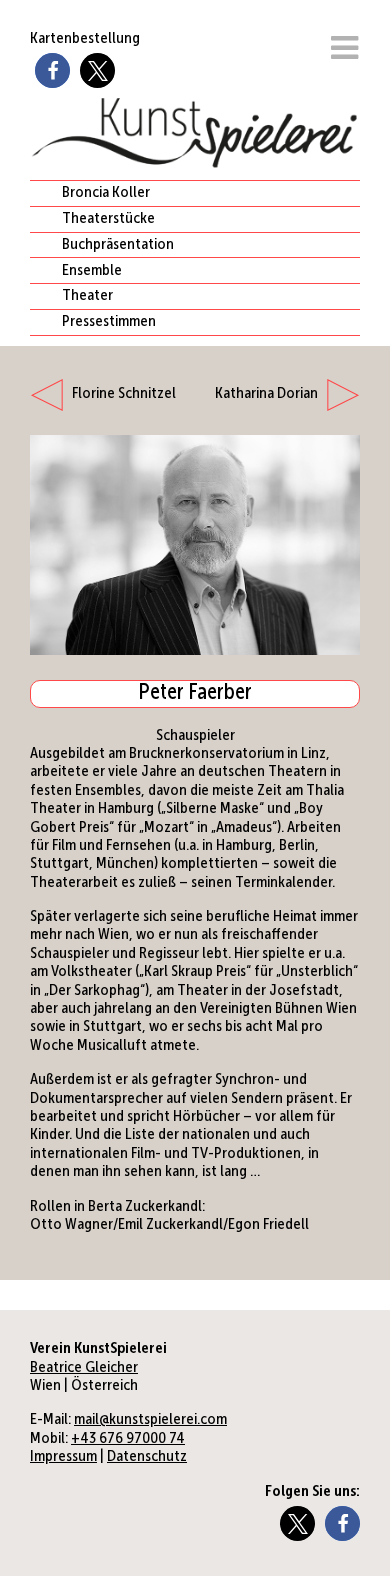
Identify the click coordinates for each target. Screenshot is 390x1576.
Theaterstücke (108, 219)
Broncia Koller (106, 193)
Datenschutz (147, 1457)
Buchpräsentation (118, 245)
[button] (52, 70)
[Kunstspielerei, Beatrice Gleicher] (195, 651)
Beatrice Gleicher (84, 1368)
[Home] (195, 161)
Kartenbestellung (85, 39)
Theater (87, 296)
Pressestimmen (109, 322)
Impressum (63, 1457)
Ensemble (92, 271)
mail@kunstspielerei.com (150, 1420)
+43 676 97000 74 (128, 1439)
